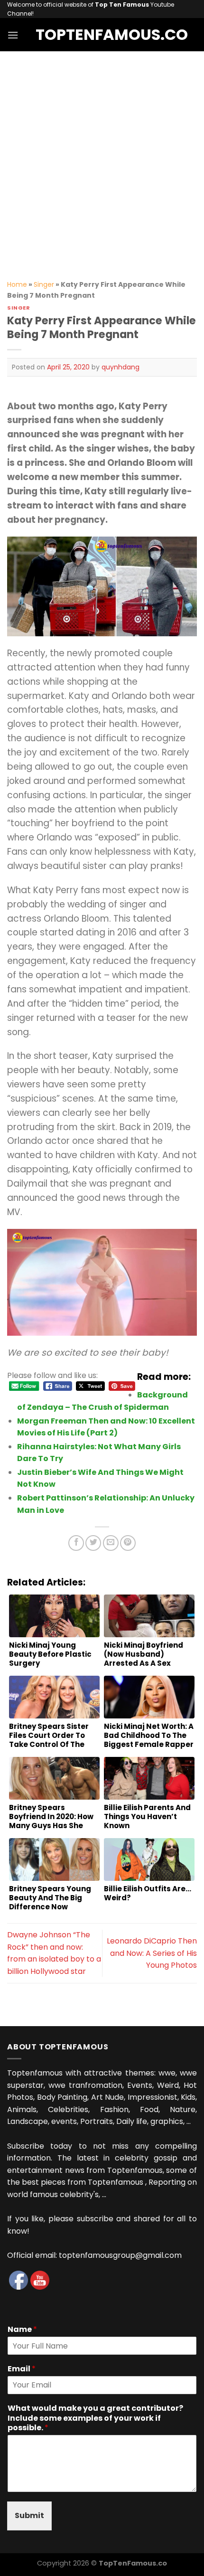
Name (22, 2330)
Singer (44, 284)
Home (17, 284)
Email (22, 2369)
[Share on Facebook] (76, 1543)
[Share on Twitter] (93, 1543)
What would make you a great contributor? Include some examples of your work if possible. (95, 2418)
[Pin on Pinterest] (128, 1543)
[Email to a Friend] (111, 1543)
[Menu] (13, 35)
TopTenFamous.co (102, 35)
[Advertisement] (102, 158)
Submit (29, 2515)
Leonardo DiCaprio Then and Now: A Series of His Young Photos (152, 1953)
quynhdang (121, 367)
